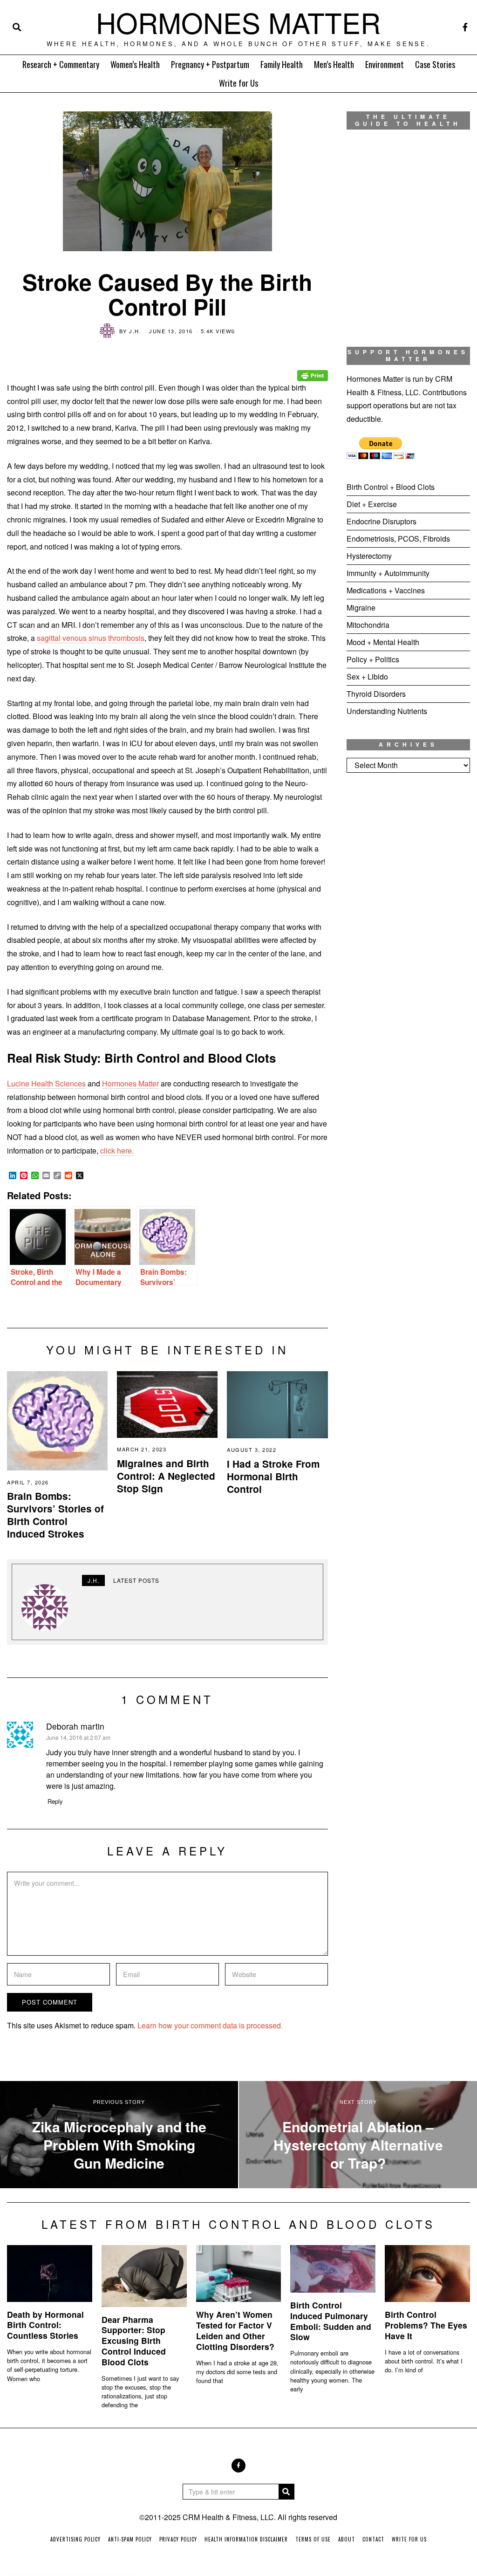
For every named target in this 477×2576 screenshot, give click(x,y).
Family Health (282, 64)
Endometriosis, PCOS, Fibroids (398, 539)
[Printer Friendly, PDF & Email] (313, 369)
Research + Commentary (61, 64)
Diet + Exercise (372, 504)
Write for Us (238, 83)
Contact (373, 2539)
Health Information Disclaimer (246, 2539)
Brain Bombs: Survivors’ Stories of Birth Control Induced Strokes (55, 1515)
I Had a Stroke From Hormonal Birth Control (273, 1476)
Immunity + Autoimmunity (388, 573)
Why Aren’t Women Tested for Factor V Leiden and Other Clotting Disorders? (235, 2330)
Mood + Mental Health (383, 642)
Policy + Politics (373, 659)
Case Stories (435, 64)
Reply (55, 1801)
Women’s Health (135, 64)
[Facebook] (465, 27)
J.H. (135, 331)
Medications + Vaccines (386, 590)
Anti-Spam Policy (130, 2539)
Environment (385, 64)
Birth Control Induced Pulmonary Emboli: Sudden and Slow (331, 2321)
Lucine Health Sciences (46, 1083)
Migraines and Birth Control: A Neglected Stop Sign (166, 1476)
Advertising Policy (75, 2539)
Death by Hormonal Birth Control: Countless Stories (45, 2325)
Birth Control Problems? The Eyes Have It (426, 2325)
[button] (286, 2492)
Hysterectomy (369, 556)
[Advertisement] (408, 853)
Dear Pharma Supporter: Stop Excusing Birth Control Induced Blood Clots (134, 2341)
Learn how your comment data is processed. (210, 2025)
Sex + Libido (367, 677)
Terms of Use (313, 2539)
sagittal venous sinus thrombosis (91, 638)
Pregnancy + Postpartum (210, 64)
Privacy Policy (178, 2539)
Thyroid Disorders (376, 694)
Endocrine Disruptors (382, 521)
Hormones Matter (130, 1083)
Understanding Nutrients (387, 711)
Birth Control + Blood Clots (391, 487)
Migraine (361, 608)
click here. (117, 1151)
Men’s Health (334, 64)
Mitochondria (368, 625)
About (347, 2539)
